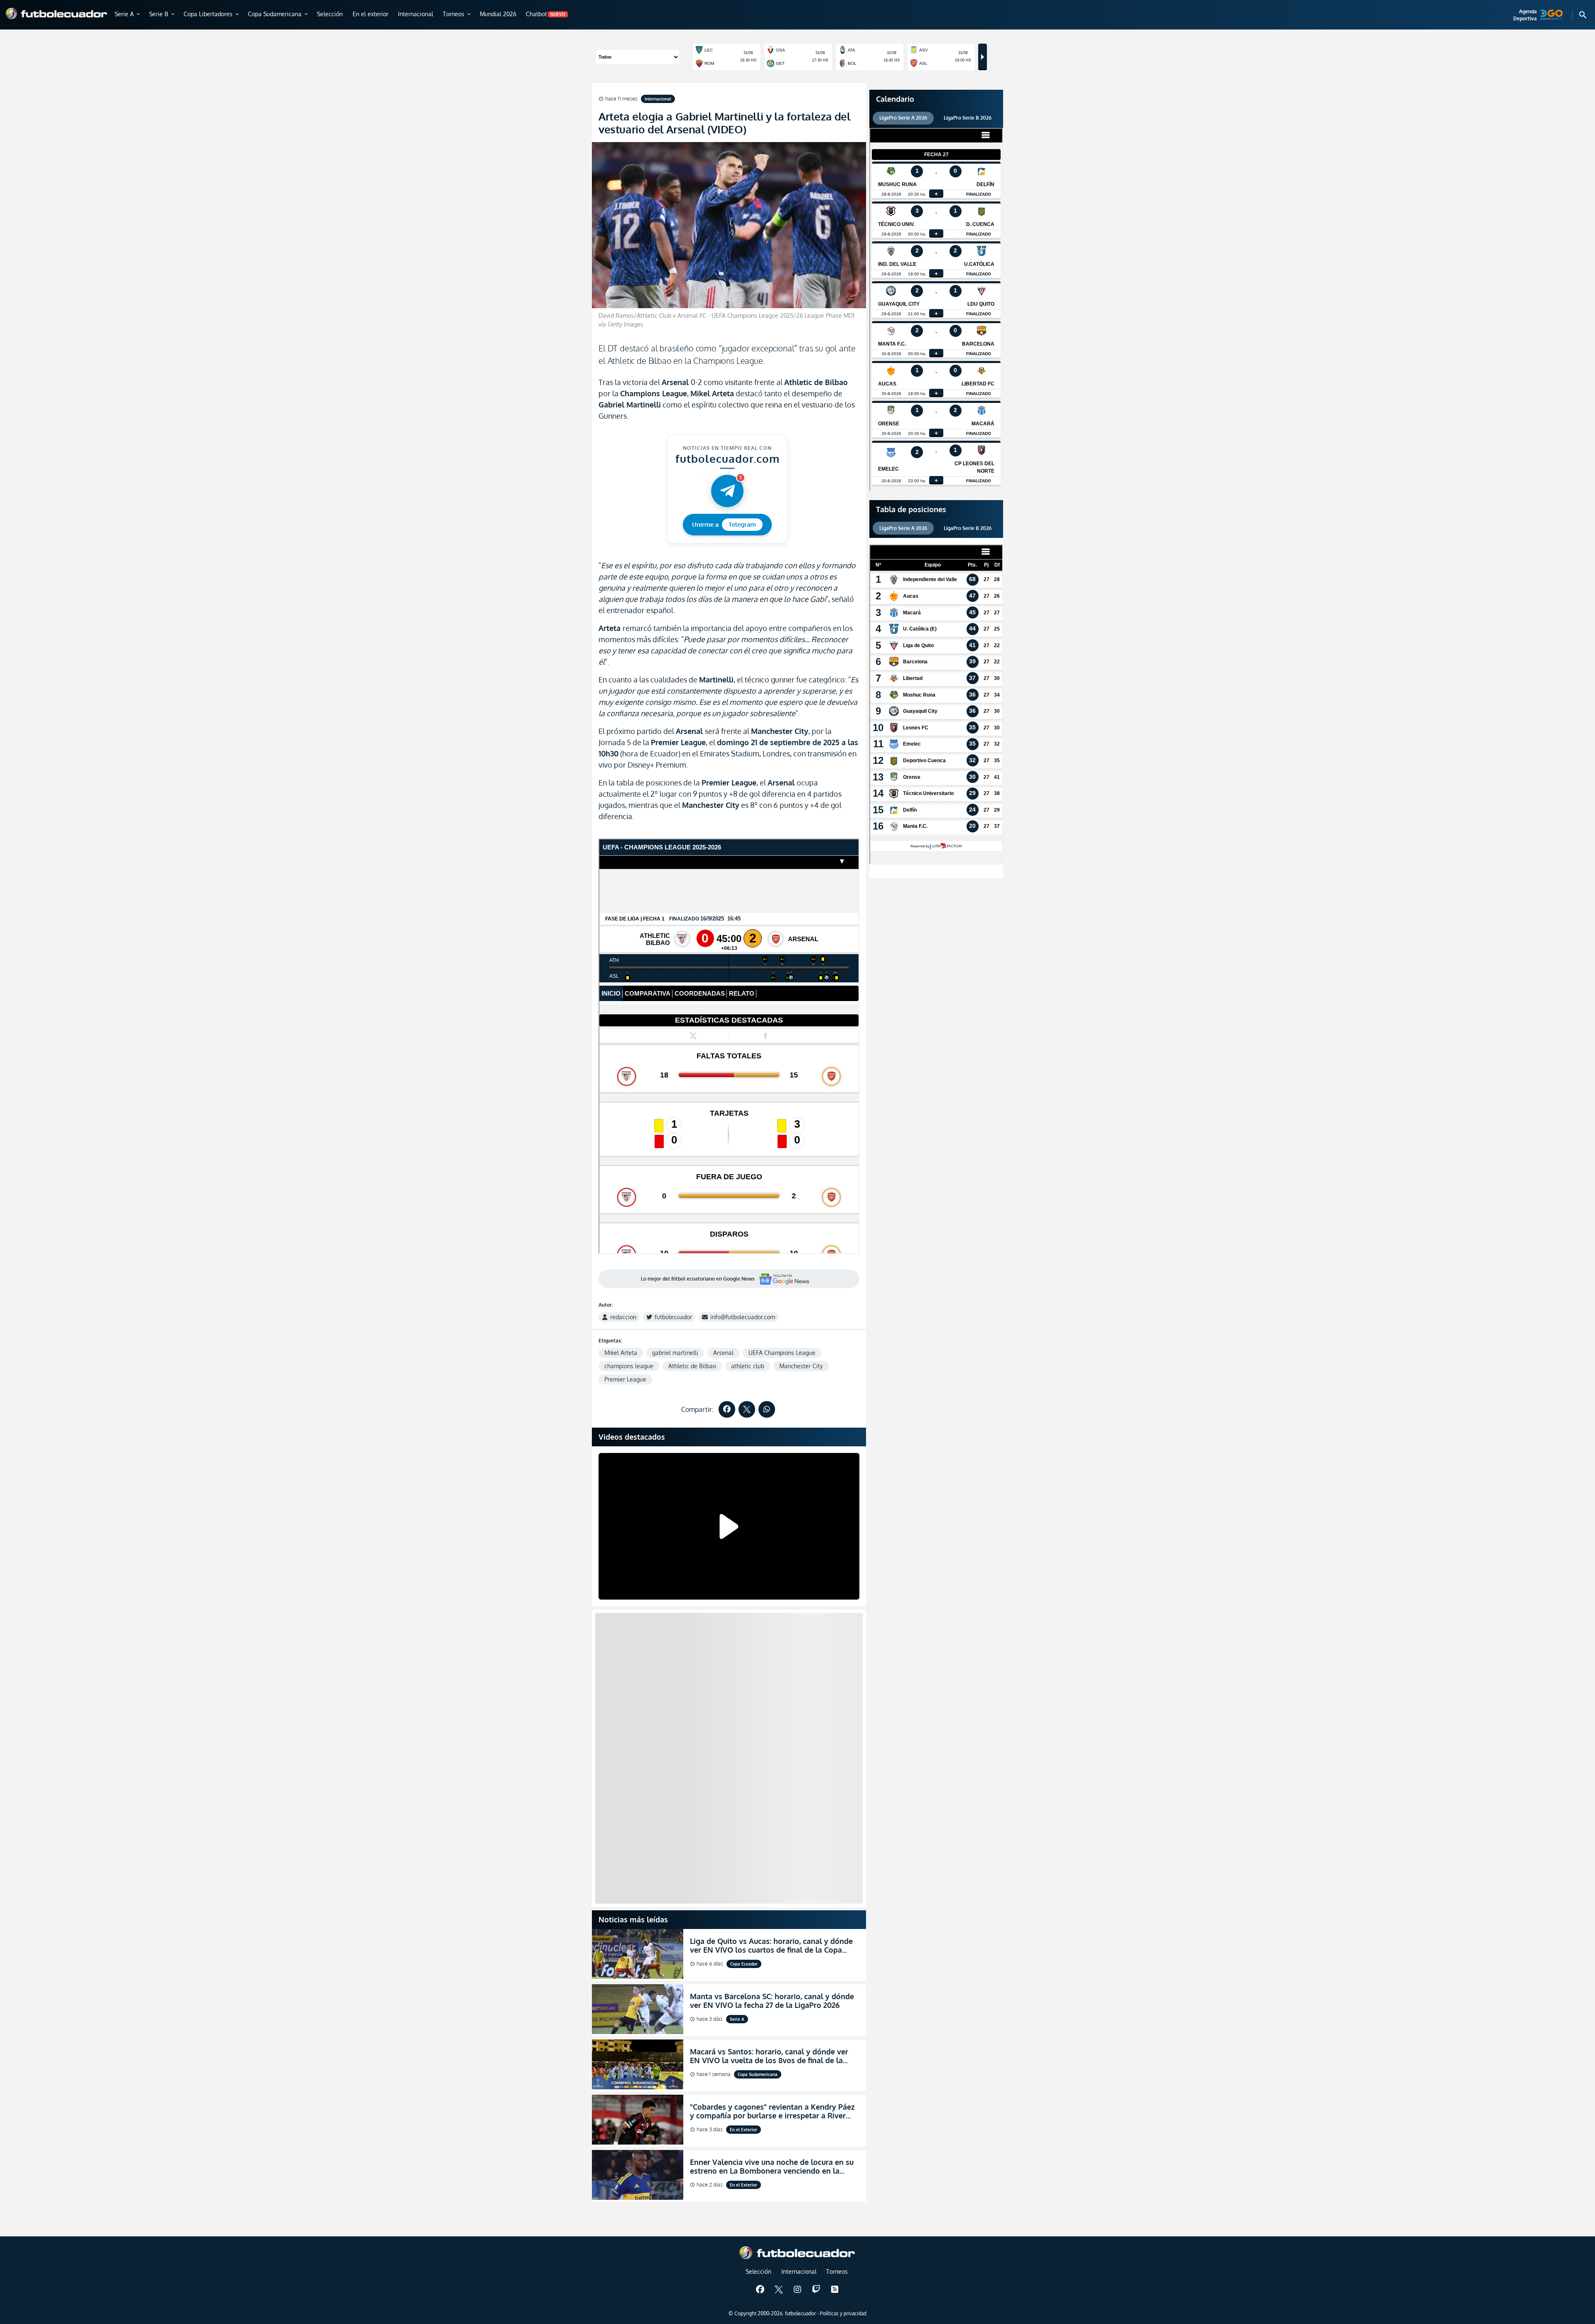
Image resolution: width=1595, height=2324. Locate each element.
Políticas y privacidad (843, 2313)
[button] (128, 15)
